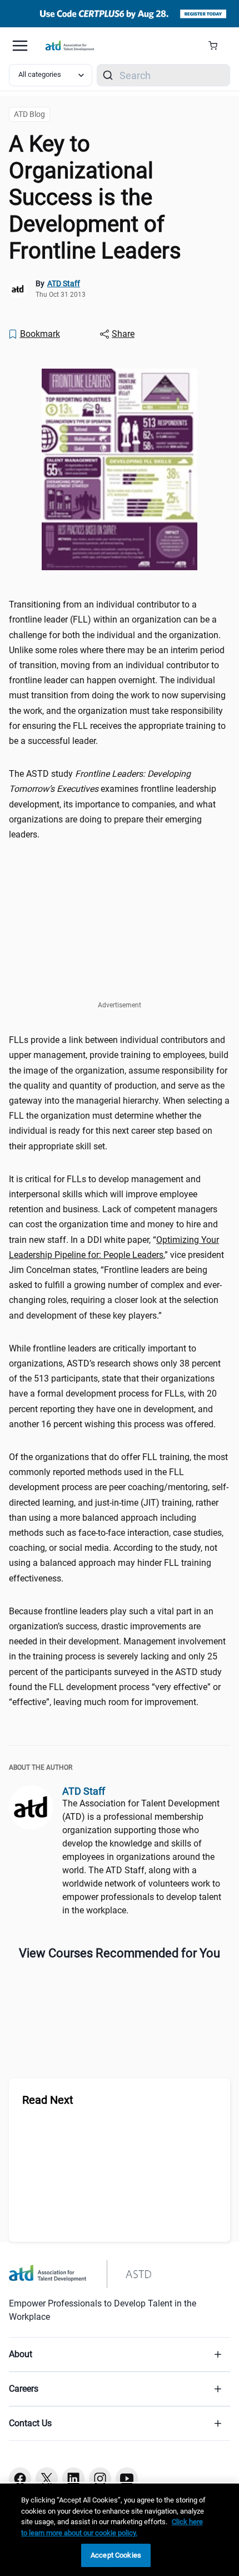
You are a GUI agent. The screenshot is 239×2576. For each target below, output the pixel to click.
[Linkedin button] (73, 2479)
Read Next (48, 2100)
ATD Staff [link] (64, 283)
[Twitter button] (47, 2479)
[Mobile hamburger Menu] (20, 46)
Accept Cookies (116, 2555)
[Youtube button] (127, 2479)
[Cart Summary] (217, 46)
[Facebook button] (20, 2479)
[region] (120, 2530)
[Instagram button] (100, 2479)
